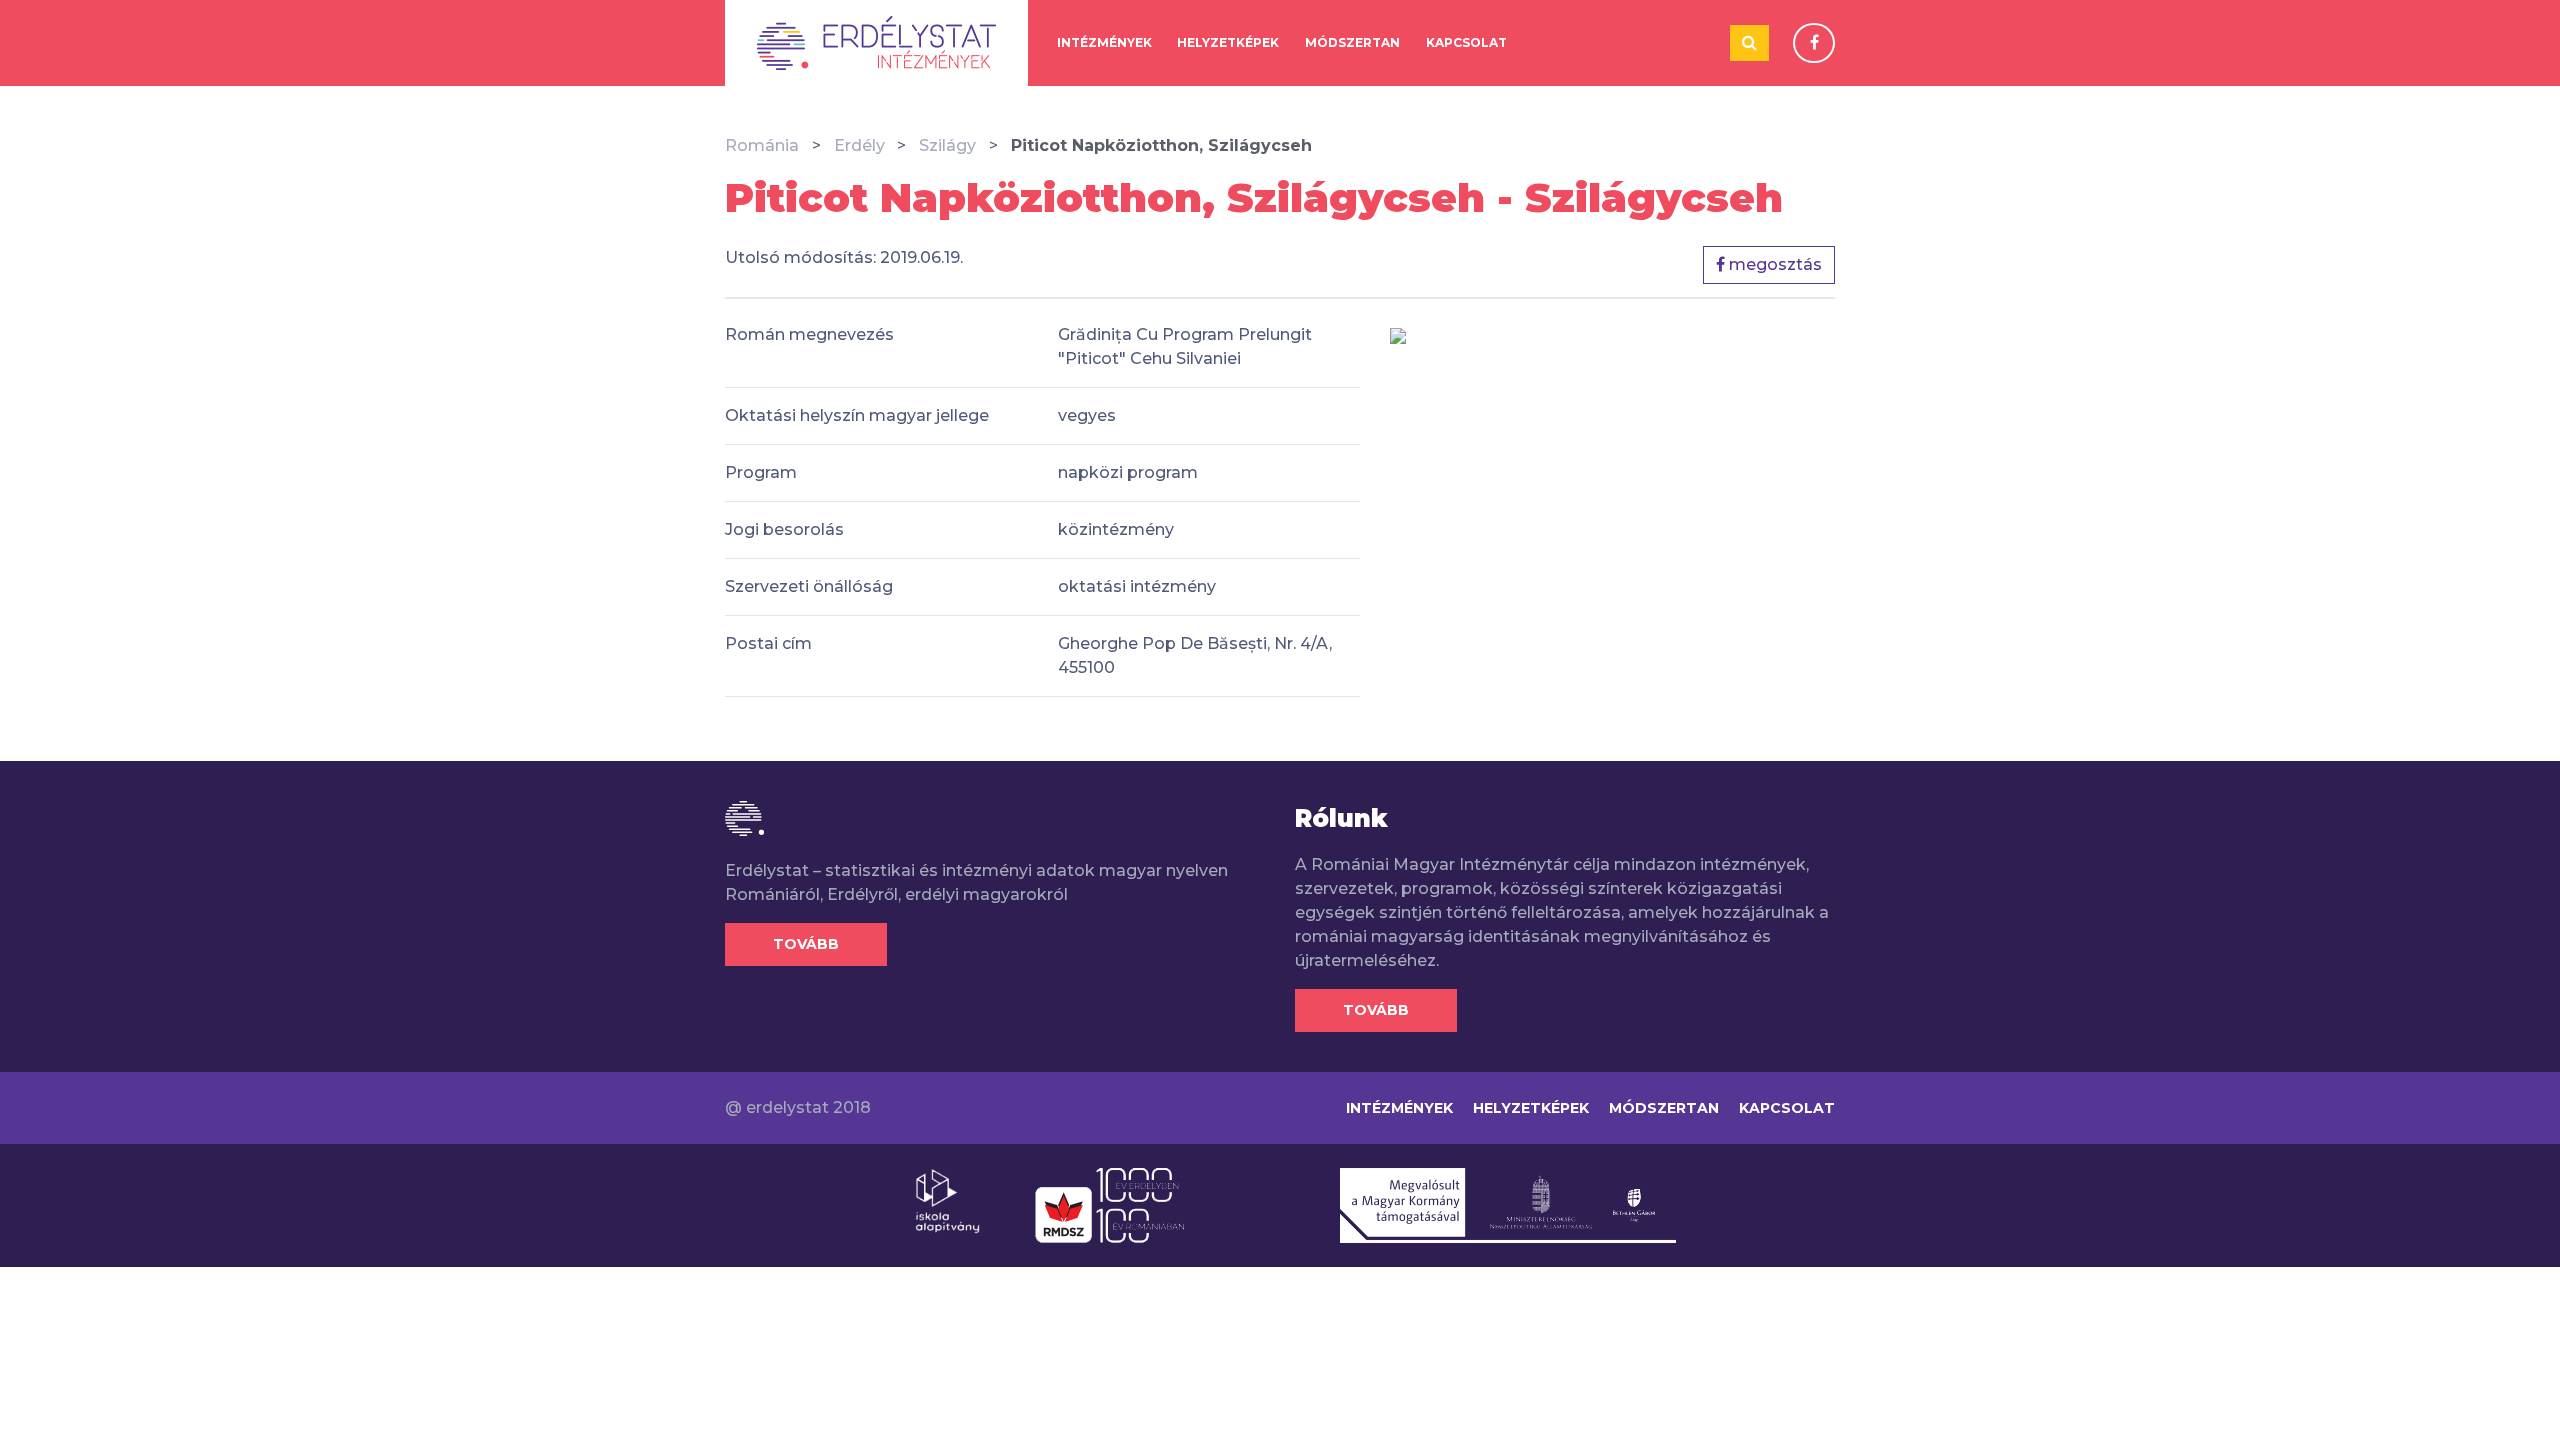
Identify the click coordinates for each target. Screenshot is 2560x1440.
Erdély (859, 145)
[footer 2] (1109, 1204)
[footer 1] (947, 1200)
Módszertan (1352, 42)
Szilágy (947, 145)
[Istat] (876, 43)
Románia (762, 145)
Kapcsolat (1466, 42)
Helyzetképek (1228, 42)
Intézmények (1104, 42)
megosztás (1773, 264)
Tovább (806, 944)
